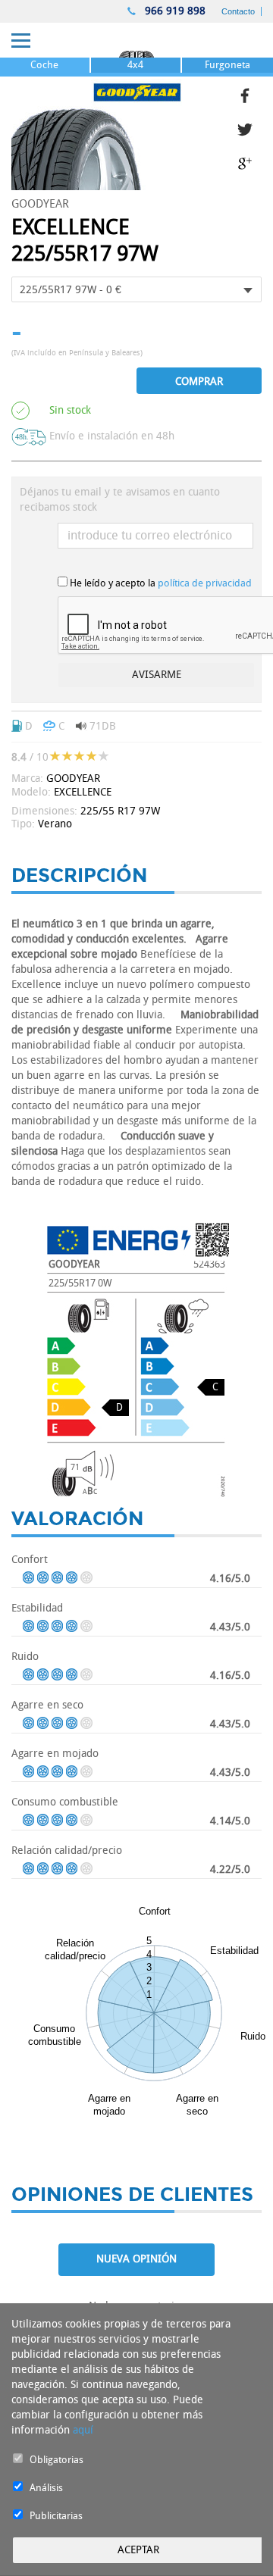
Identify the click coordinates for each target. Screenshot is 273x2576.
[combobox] (136, 289)
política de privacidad (205, 583)
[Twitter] (249, 128)
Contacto (238, 11)
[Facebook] (249, 94)
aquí (83, 2430)
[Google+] (249, 162)
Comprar (199, 381)
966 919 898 (174, 11)
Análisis (46, 2488)
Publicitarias (56, 2516)
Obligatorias (56, 2460)
